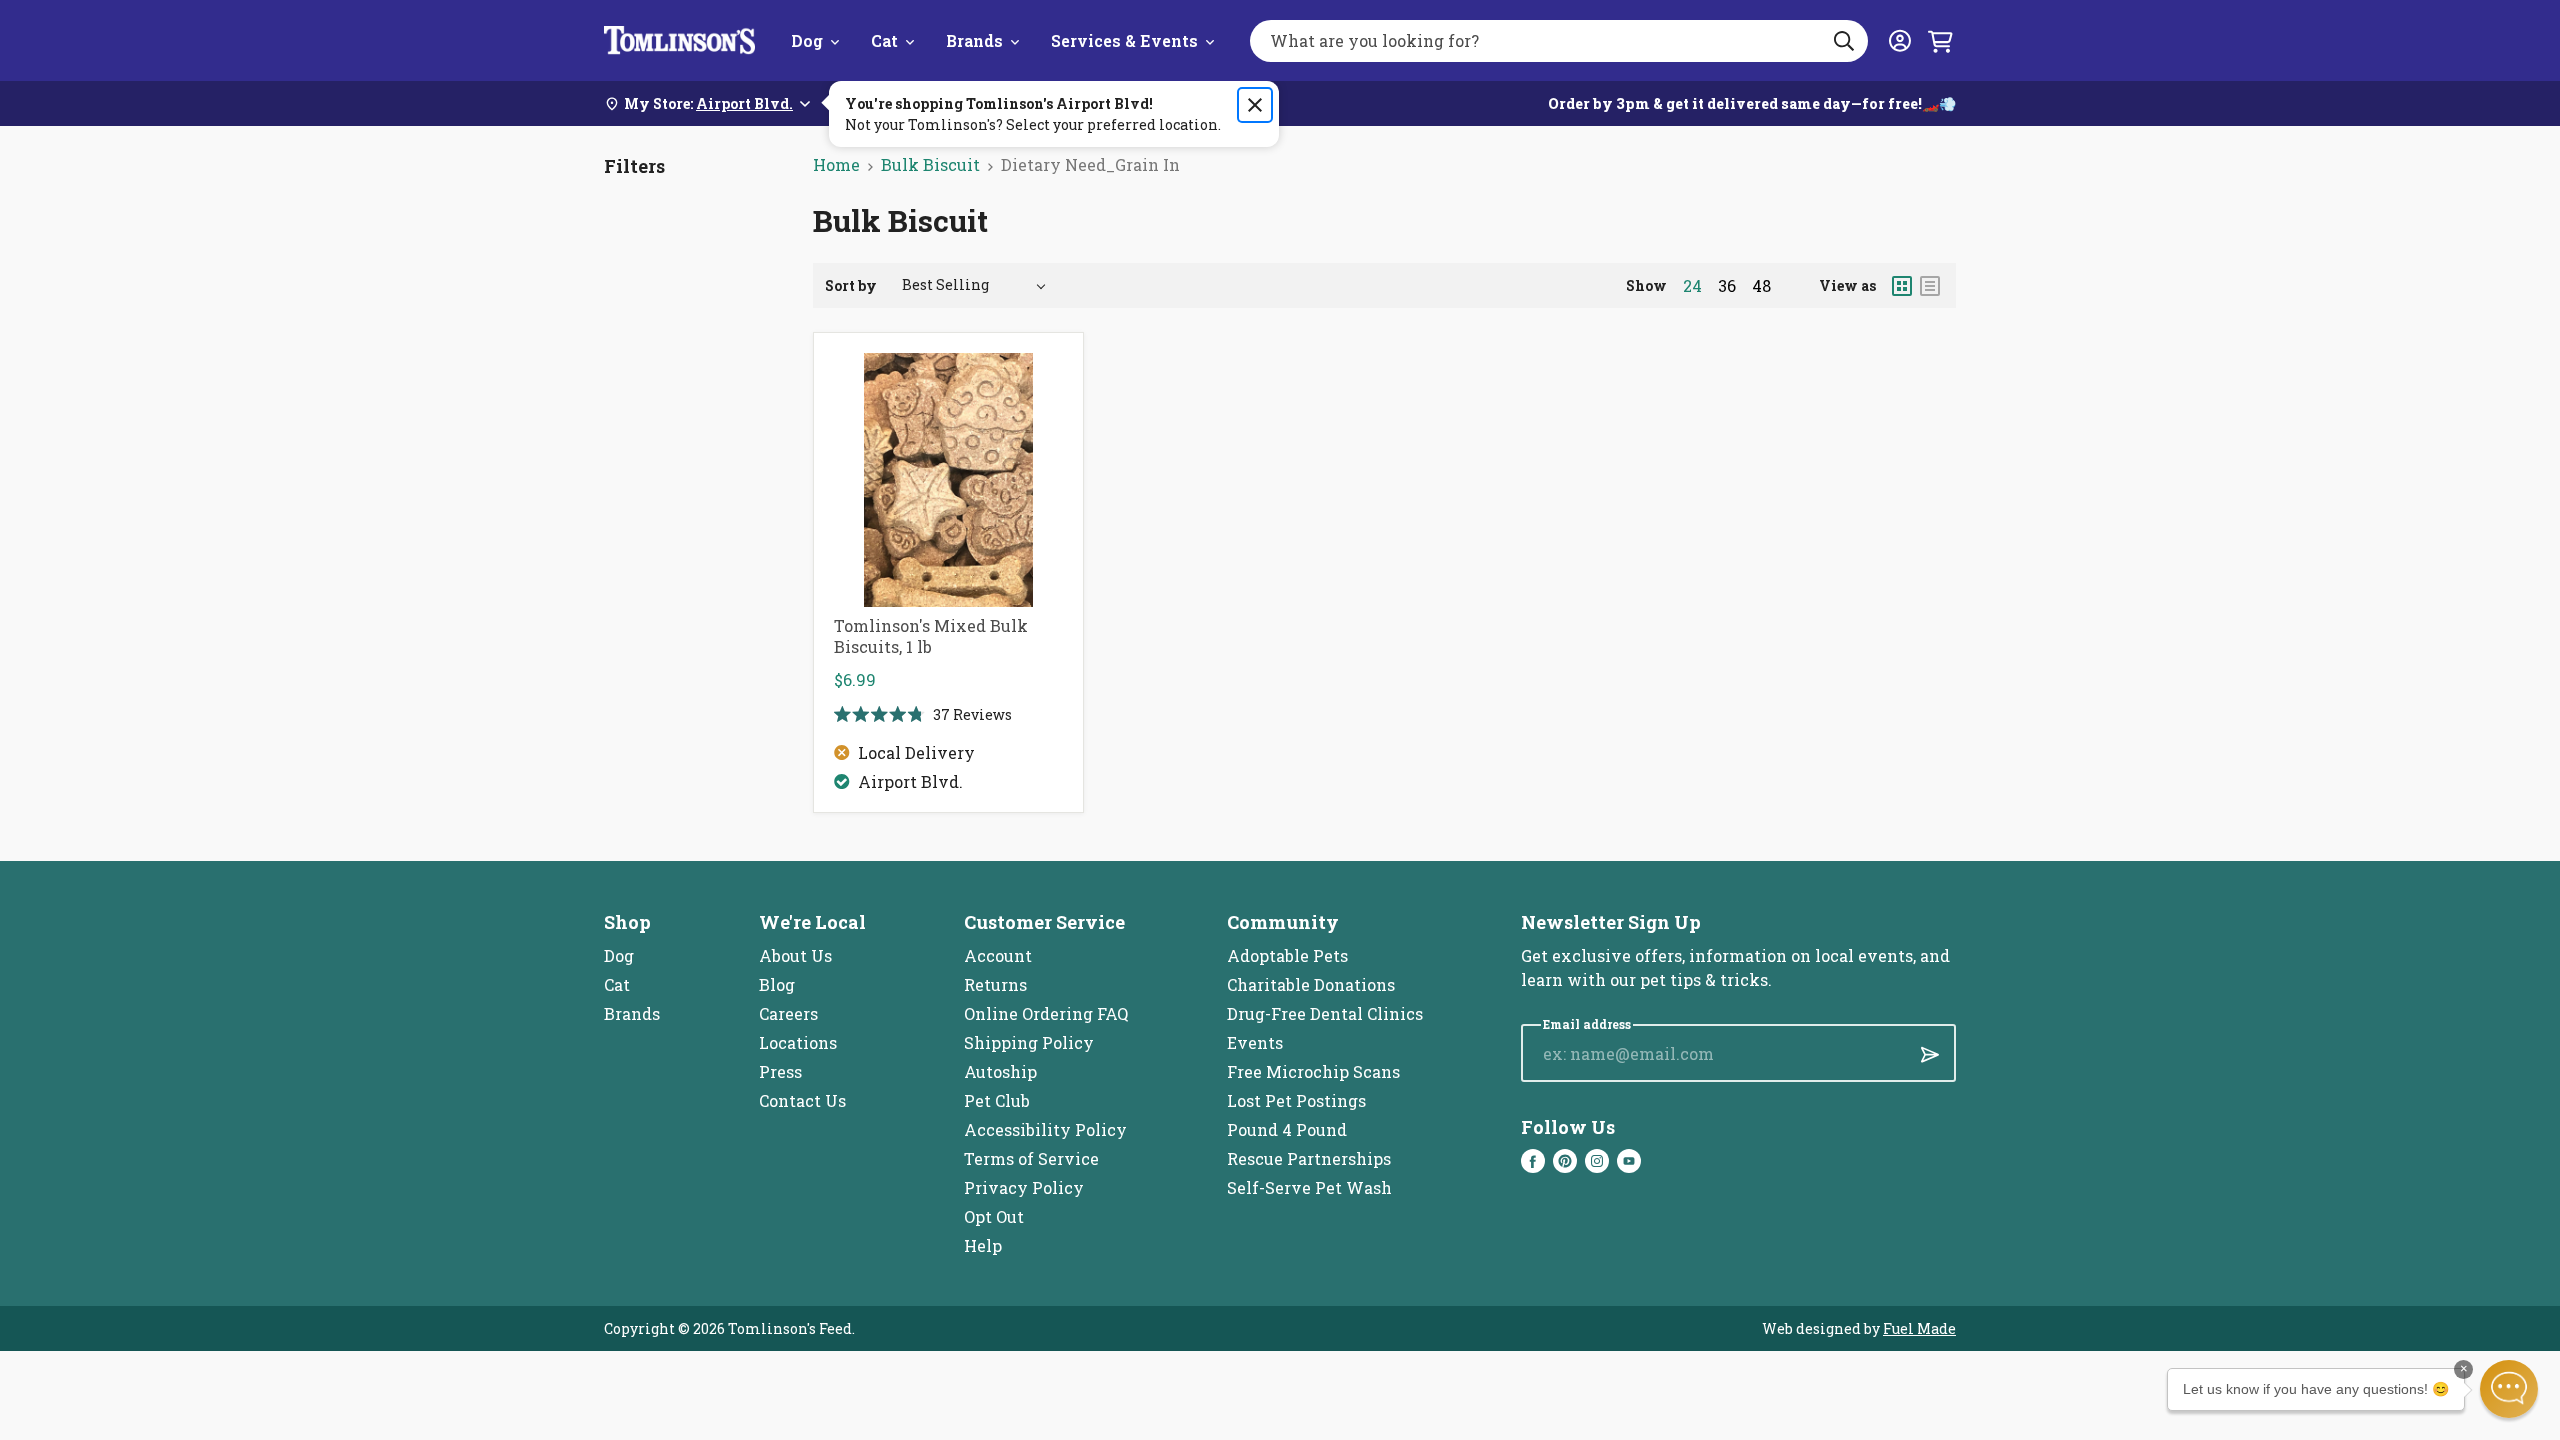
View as (1847, 285)
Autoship (1000, 1071)
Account (998, 955)
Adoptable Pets (1287, 955)
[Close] (1255, 105)
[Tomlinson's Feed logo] (679, 40)
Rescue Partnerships (1309, 1158)
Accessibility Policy (1045, 1129)
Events (1255, 1042)
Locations (798, 1042)
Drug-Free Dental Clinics (1325, 1013)
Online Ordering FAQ (1046, 1013)
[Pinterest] (1565, 1161)
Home (836, 164)
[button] (2509, 1389)
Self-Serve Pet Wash (1309, 1187)
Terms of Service (1031, 1158)
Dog (807, 40)
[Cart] (1940, 41)
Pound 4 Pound (1287, 1129)
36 (1727, 286)
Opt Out (994, 1216)
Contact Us (802, 1100)
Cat (884, 40)
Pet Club (997, 1100)
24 (1692, 286)
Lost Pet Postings (1296, 1100)
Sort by (851, 285)
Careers (788, 1013)
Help (983, 1245)
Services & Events (1124, 40)
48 (1761, 286)
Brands (974, 40)
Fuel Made (1919, 1328)
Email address (1587, 1024)
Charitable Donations (1311, 984)
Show (1646, 285)
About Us (795, 955)
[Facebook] (1533, 1161)
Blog (777, 984)
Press (780, 1071)
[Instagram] (1597, 1161)
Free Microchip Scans (1313, 1071)
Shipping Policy (1029, 1042)
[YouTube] (1629, 1161)
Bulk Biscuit (930, 164)
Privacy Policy (1024, 1187)
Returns (995, 984)
